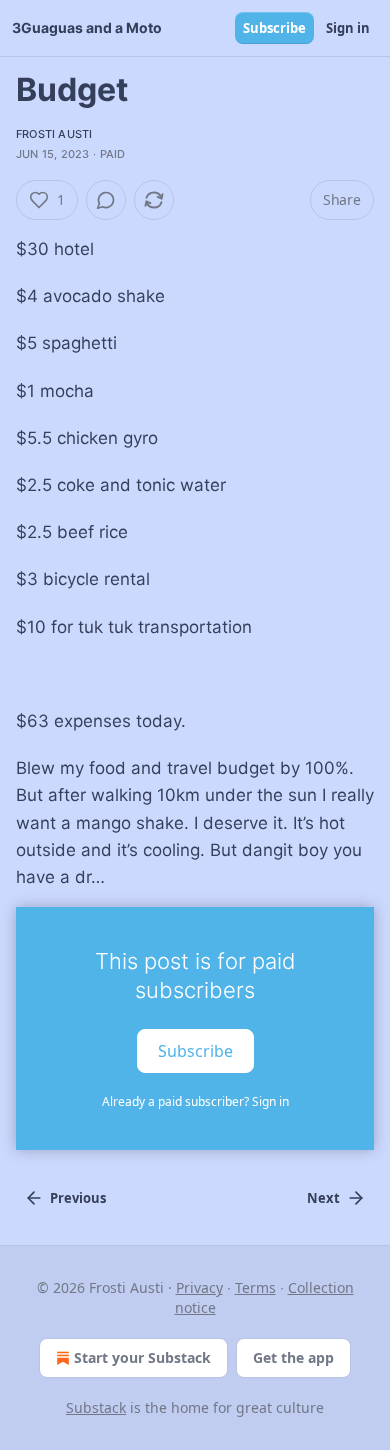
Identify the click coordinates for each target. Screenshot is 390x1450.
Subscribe (274, 28)
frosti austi (54, 134)
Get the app (293, 1357)
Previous (78, 1198)
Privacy (199, 1287)
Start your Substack (142, 1357)
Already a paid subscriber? (195, 1101)
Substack (96, 1407)
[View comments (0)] (106, 200)
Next (323, 1198)
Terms (255, 1287)
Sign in (348, 28)
